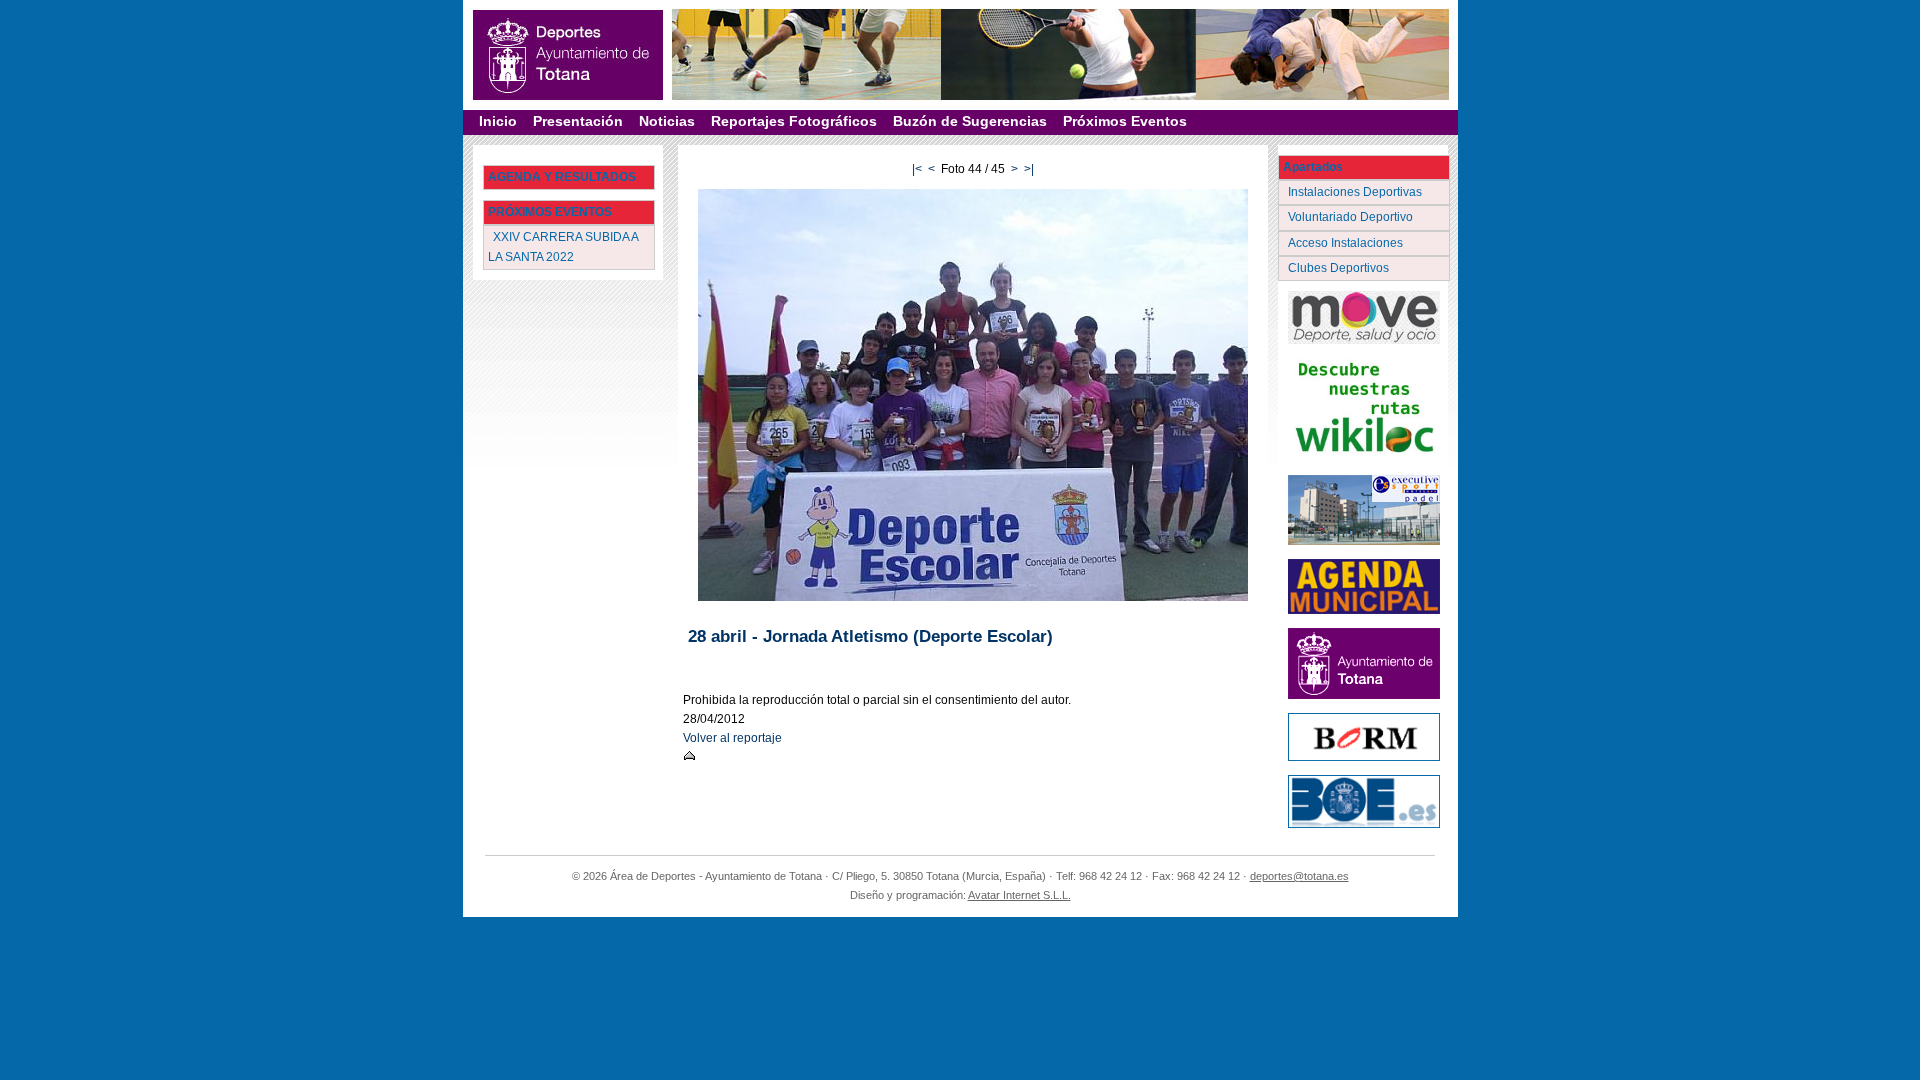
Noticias (667, 121)
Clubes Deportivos (1340, 268)
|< (917, 169)
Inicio (498, 121)
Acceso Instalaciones (1347, 243)
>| (1029, 169)
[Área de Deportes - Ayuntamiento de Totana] (568, 55)
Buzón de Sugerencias (970, 121)
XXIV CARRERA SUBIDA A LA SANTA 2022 (563, 246)
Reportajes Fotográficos (794, 121)
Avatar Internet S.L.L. (1019, 895)
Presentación (578, 121)
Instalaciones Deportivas (1356, 192)
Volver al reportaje (732, 738)
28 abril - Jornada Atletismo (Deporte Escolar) (870, 636)
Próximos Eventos (1125, 121)
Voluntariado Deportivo (1352, 217)
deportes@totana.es (1299, 876)
